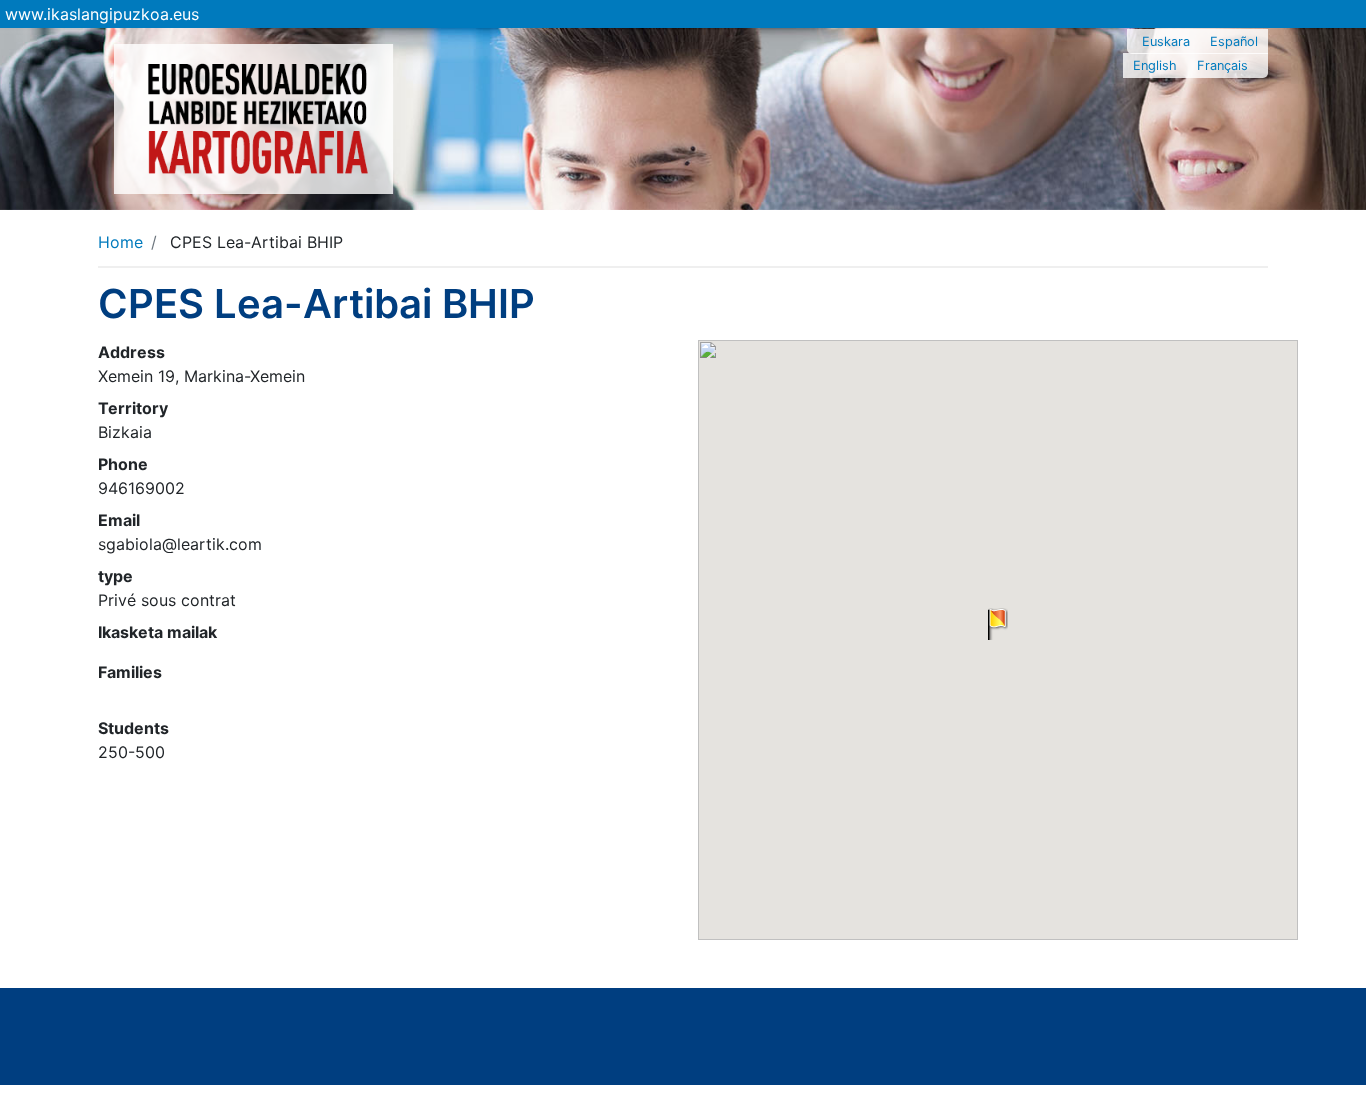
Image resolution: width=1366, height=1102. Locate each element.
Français (1222, 65)
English (1155, 65)
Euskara (1166, 41)
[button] (998, 624)
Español (1234, 41)
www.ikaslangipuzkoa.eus (102, 14)
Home (120, 242)
